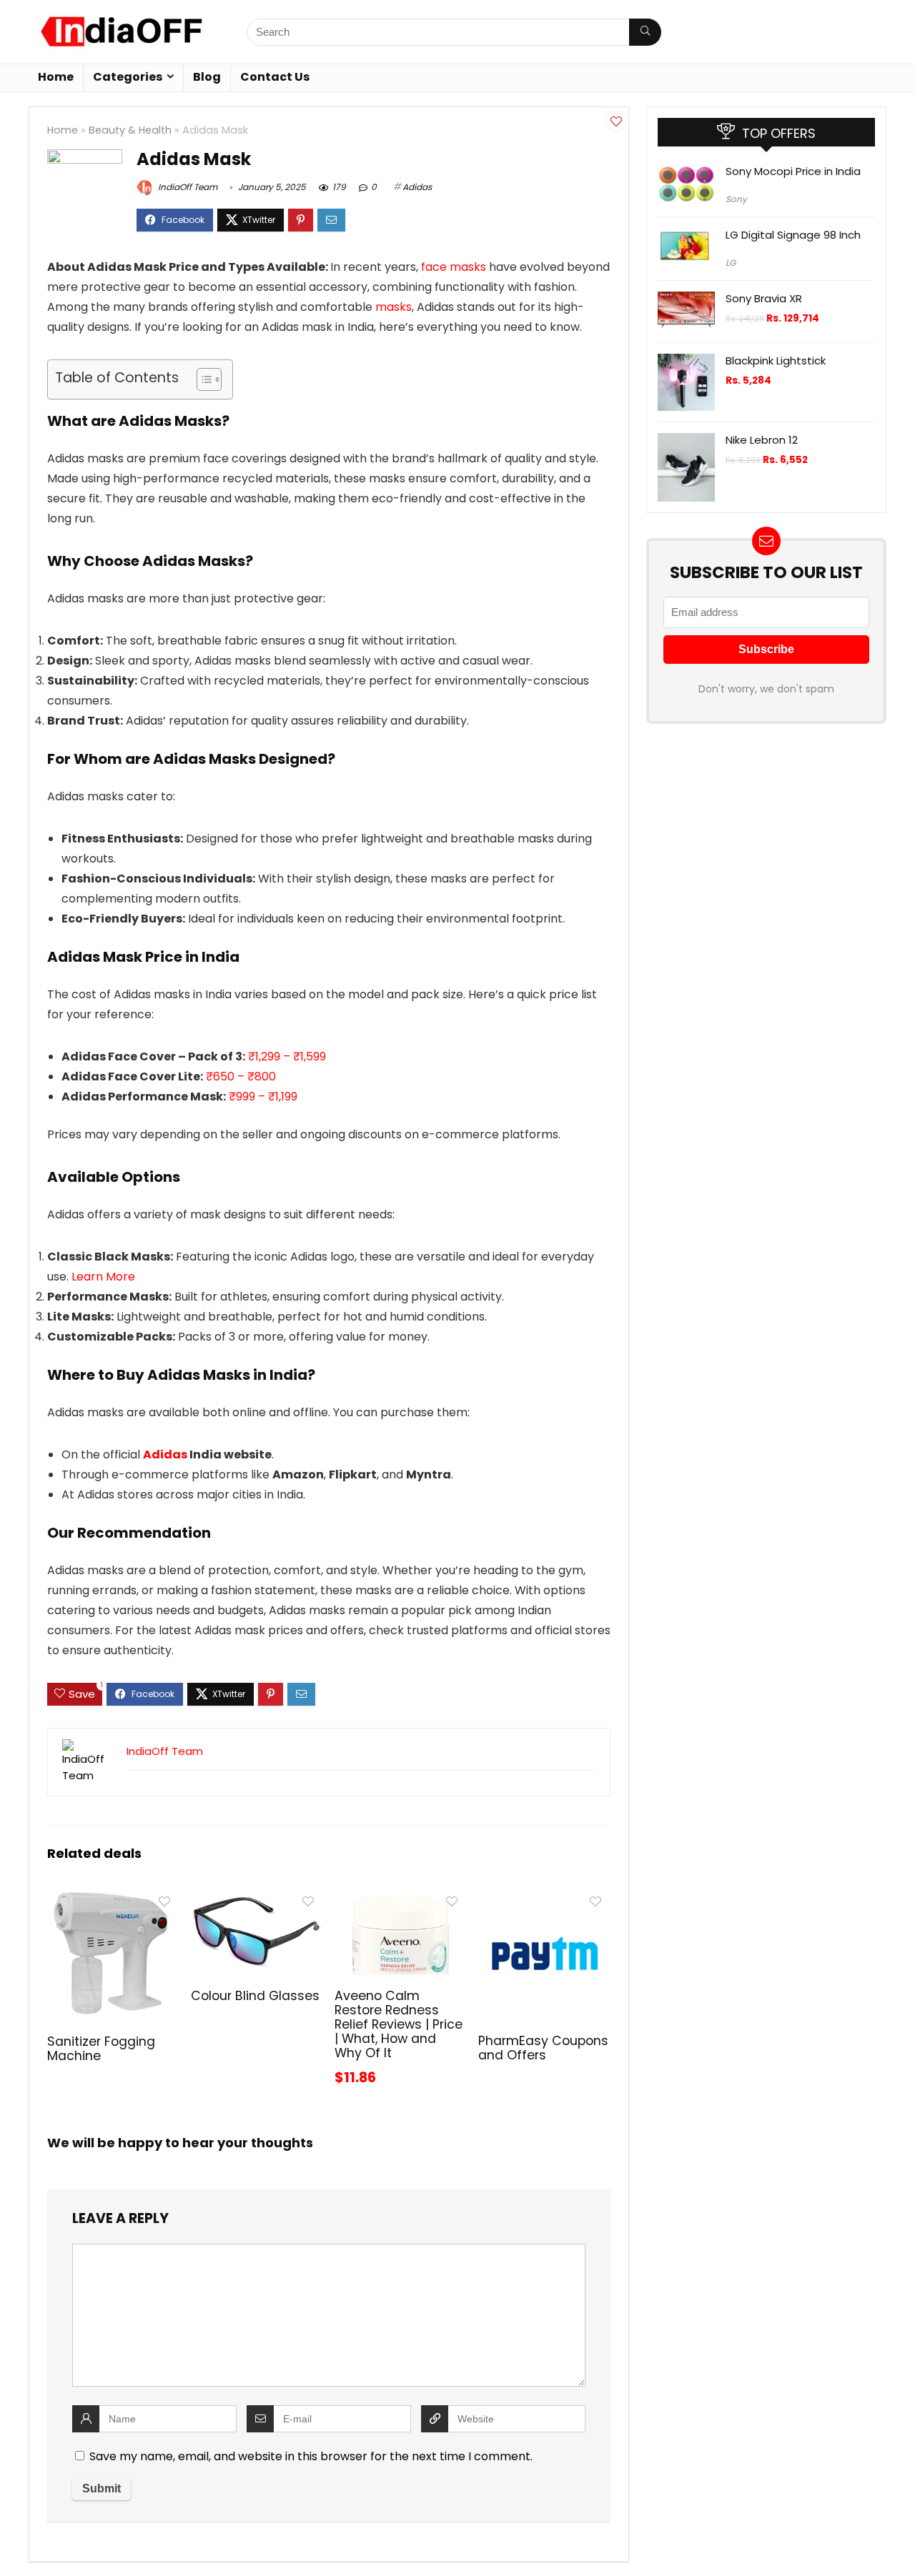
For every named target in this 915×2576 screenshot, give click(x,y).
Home (56, 77)
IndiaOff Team (187, 187)
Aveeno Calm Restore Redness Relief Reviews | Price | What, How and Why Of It (399, 2024)
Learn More (103, 1277)
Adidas (417, 187)
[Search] (645, 32)
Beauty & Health (130, 130)
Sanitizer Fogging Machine (101, 2049)
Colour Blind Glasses (255, 1996)
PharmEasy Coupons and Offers (543, 2048)
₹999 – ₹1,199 (263, 1096)
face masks (454, 267)
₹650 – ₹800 (241, 1076)
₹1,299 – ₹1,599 (287, 1056)
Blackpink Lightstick (776, 360)
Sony (736, 199)
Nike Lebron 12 (762, 440)
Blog (207, 77)
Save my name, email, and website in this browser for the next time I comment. (311, 2456)
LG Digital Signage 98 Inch (793, 235)
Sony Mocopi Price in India (793, 171)
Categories (128, 77)
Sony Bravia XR (764, 298)
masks (394, 307)
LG (731, 263)
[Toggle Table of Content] (202, 379)
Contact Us (275, 77)
